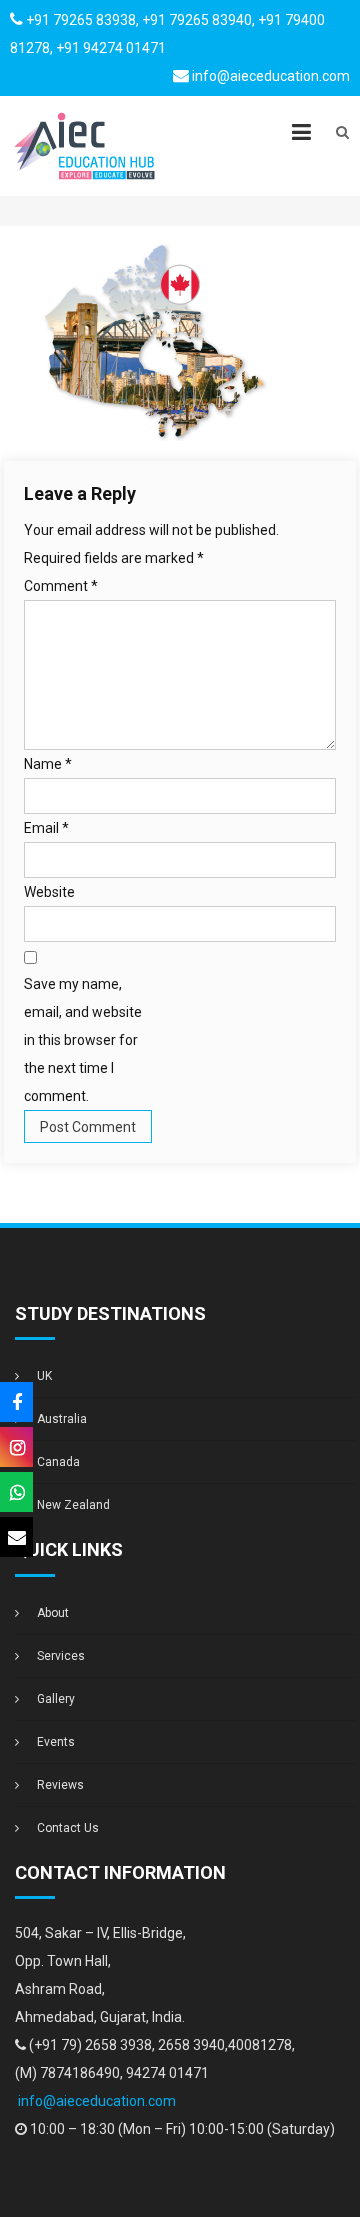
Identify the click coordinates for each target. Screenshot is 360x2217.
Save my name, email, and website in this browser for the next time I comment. (83, 1040)
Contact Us (68, 1828)
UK (44, 1376)
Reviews (60, 1785)
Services (61, 1656)
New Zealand (73, 1505)
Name (48, 764)
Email (46, 828)
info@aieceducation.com (271, 76)
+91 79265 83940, (198, 20)
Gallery (56, 1699)
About (53, 1613)
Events (56, 1742)
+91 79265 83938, (82, 20)
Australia (62, 1419)
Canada (58, 1462)
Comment (61, 586)
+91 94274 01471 (111, 48)
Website (49, 892)
